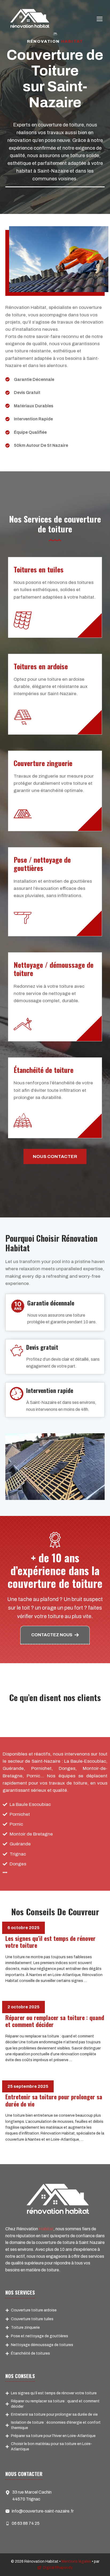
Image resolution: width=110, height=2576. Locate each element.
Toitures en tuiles (39, 569)
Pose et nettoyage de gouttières (40, 2336)
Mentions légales (76, 2561)
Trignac (18, 1854)
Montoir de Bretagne (31, 1834)
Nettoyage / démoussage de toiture (54, 969)
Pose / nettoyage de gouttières (42, 864)
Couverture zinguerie (43, 763)
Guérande (20, 1844)
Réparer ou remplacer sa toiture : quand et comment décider (55, 2021)
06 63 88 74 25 (26, 2523)
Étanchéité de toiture (44, 1070)
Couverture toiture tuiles (32, 2319)
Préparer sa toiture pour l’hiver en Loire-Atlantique (53, 2436)
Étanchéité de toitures (30, 2353)
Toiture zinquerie (25, 2328)
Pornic (16, 1824)
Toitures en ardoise (41, 666)
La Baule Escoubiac (30, 1804)
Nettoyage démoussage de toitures (42, 2345)
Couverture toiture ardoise (34, 2310)
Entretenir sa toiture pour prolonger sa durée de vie (54, 2100)
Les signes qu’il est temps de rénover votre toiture (50, 1942)
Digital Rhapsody (58, 2568)
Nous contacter (55, 1156)
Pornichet (20, 1814)
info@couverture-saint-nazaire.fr (43, 2511)
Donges (18, 1864)
